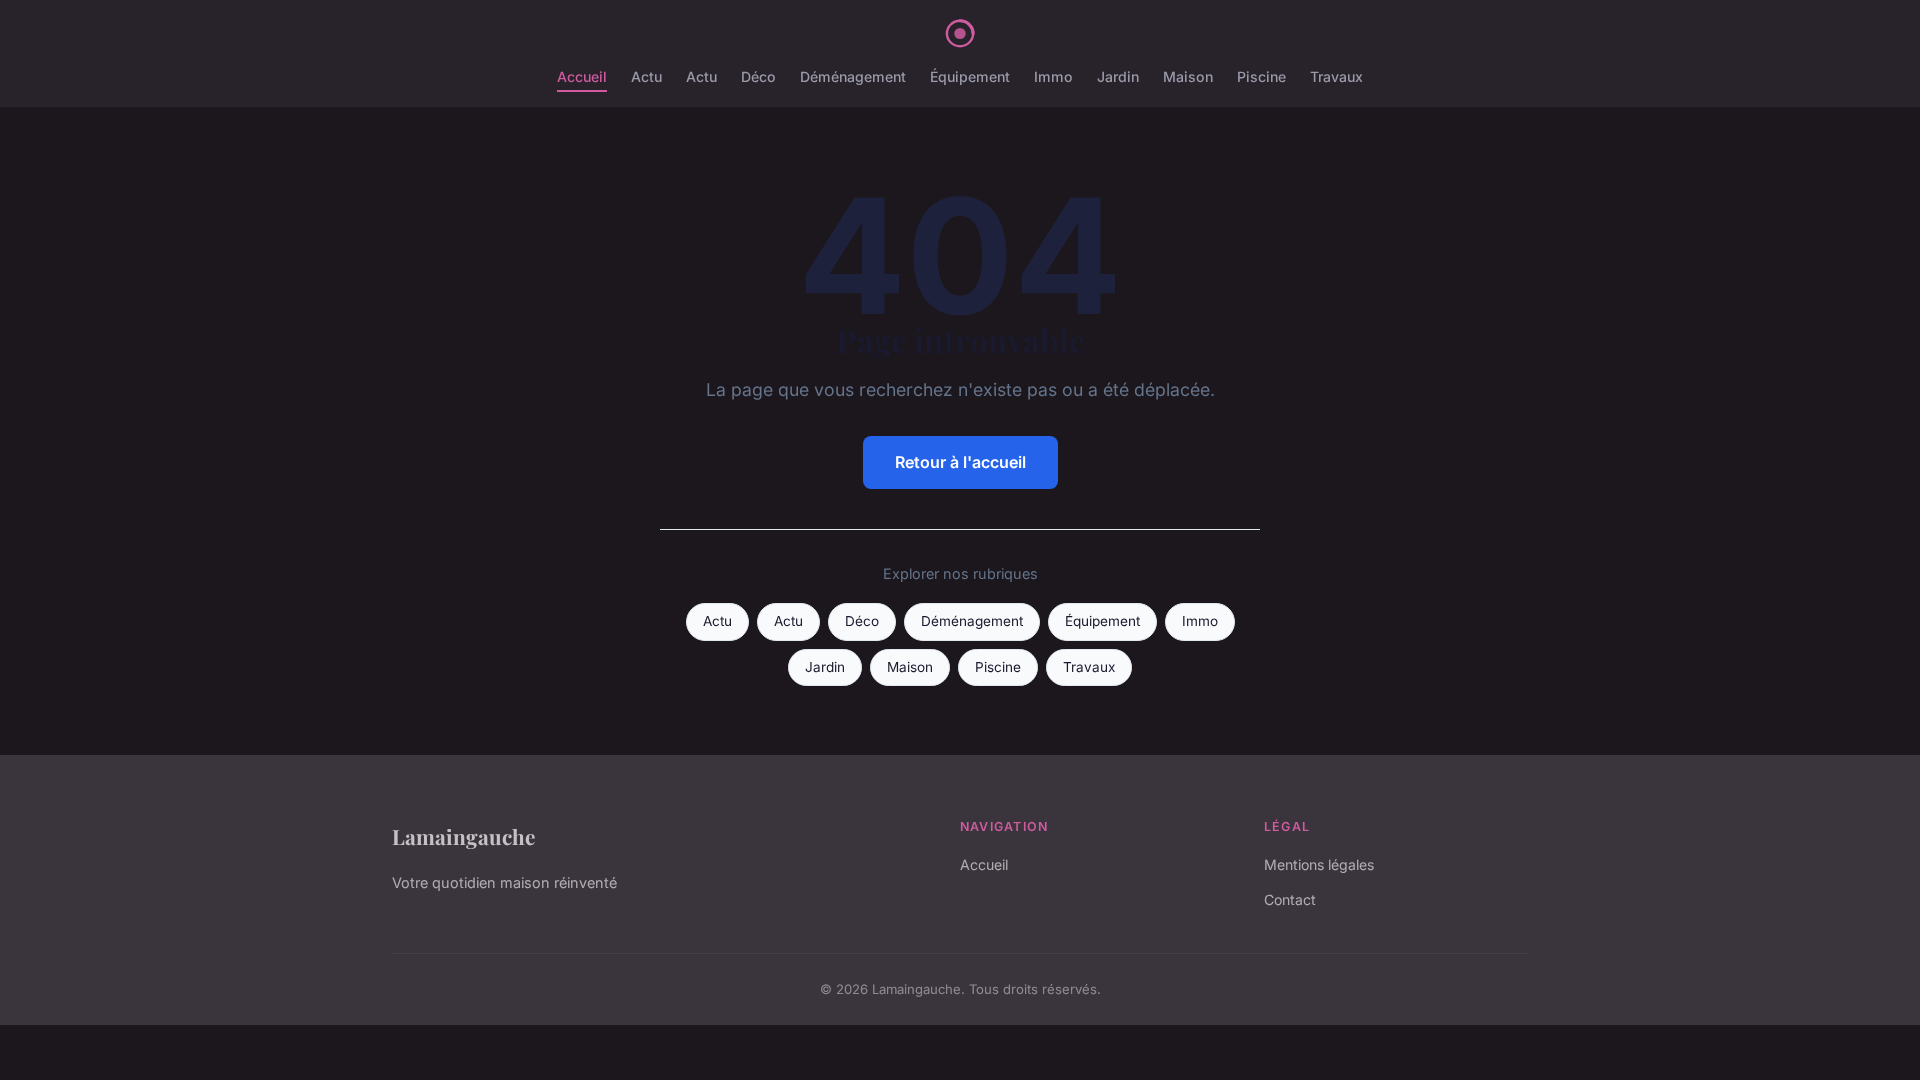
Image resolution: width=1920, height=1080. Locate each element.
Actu (646, 76)
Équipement (970, 76)
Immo (1053, 76)
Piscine (1261, 76)
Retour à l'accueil (960, 462)
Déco (758, 76)
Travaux (1336, 76)
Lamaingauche (463, 836)
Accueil (582, 76)
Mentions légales (1319, 864)
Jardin (1118, 76)
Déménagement (853, 76)
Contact (1290, 899)
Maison (1188, 76)
